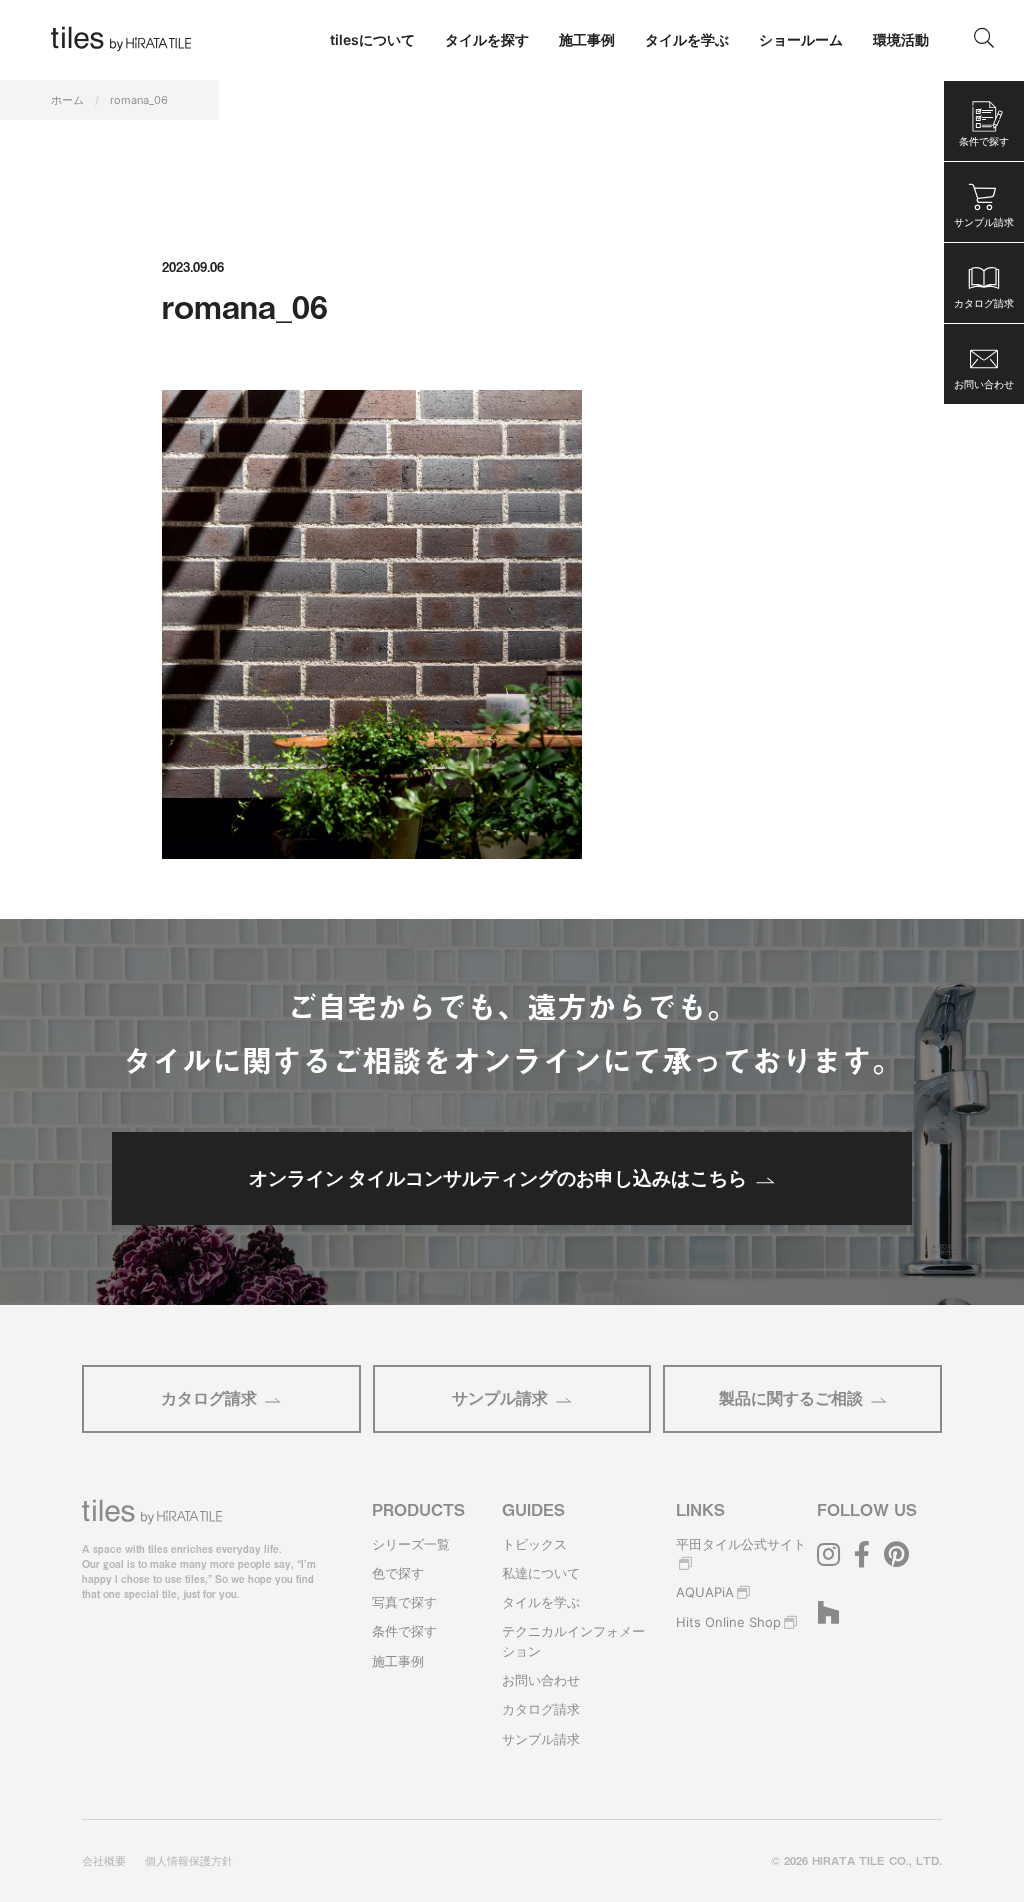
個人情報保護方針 (189, 1861)
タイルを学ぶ (541, 1602)
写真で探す (404, 1602)
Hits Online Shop (728, 1622)
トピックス (534, 1544)
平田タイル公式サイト (741, 1544)
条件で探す (404, 1631)
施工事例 (398, 1661)
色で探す (398, 1573)
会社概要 (104, 1861)
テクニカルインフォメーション (573, 1641)
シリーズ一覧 (411, 1544)
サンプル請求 (500, 1398)
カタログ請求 (209, 1398)
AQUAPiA (705, 1592)
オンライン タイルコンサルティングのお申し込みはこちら (498, 1178)
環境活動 (901, 39)
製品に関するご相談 (791, 1398)
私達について (541, 1573)
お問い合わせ (541, 1680)
